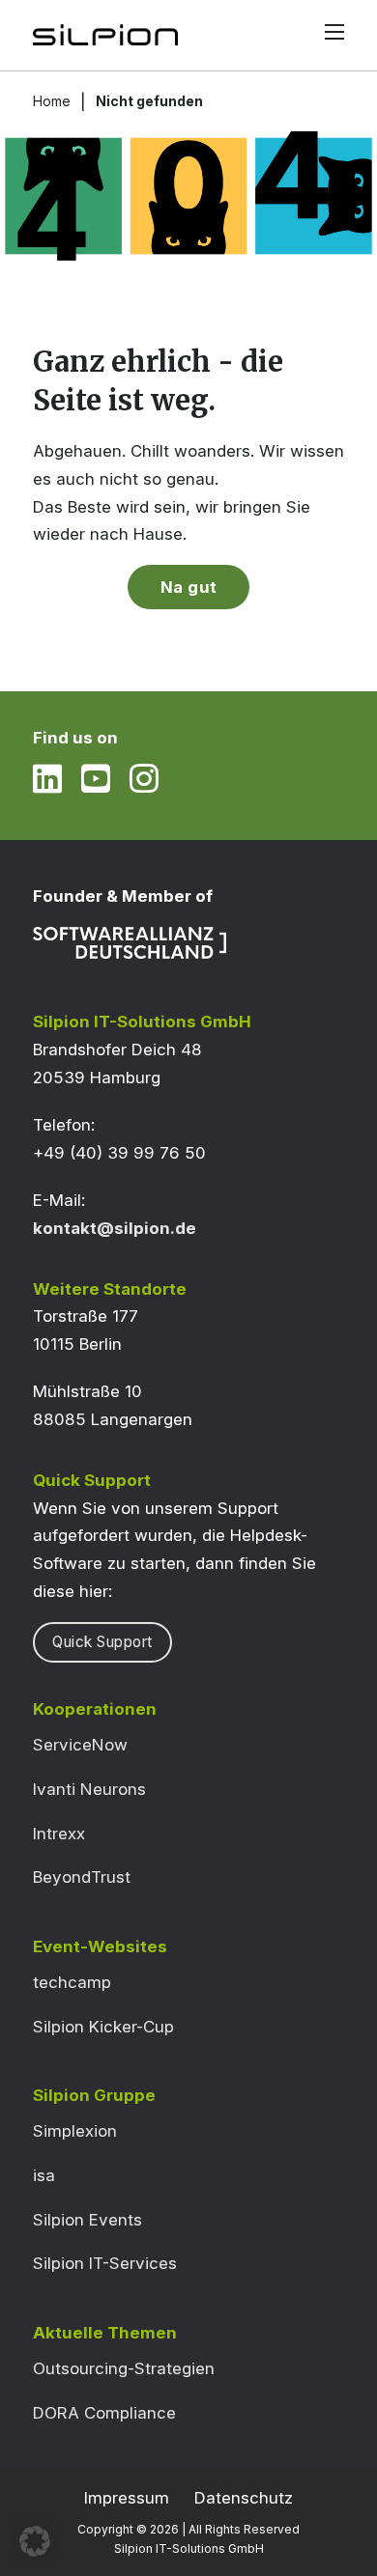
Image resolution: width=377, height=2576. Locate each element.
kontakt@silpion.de (115, 1228)
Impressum (127, 2498)
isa (44, 2175)
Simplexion (75, 2131)
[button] (35, 2541)
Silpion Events (87, 2220)
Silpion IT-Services (105, 2263)
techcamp (72, 1982)
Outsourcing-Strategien (124, 2368)
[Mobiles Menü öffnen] (334, 32)
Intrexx (59, 1834)
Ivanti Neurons (89, 1789)
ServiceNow (80, 1745)
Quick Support (102, 1642)
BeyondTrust (82, 1877)
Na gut (189, 587)
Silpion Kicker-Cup (103, 2027)
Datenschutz (244, 2498)
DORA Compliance (104, 2413)
